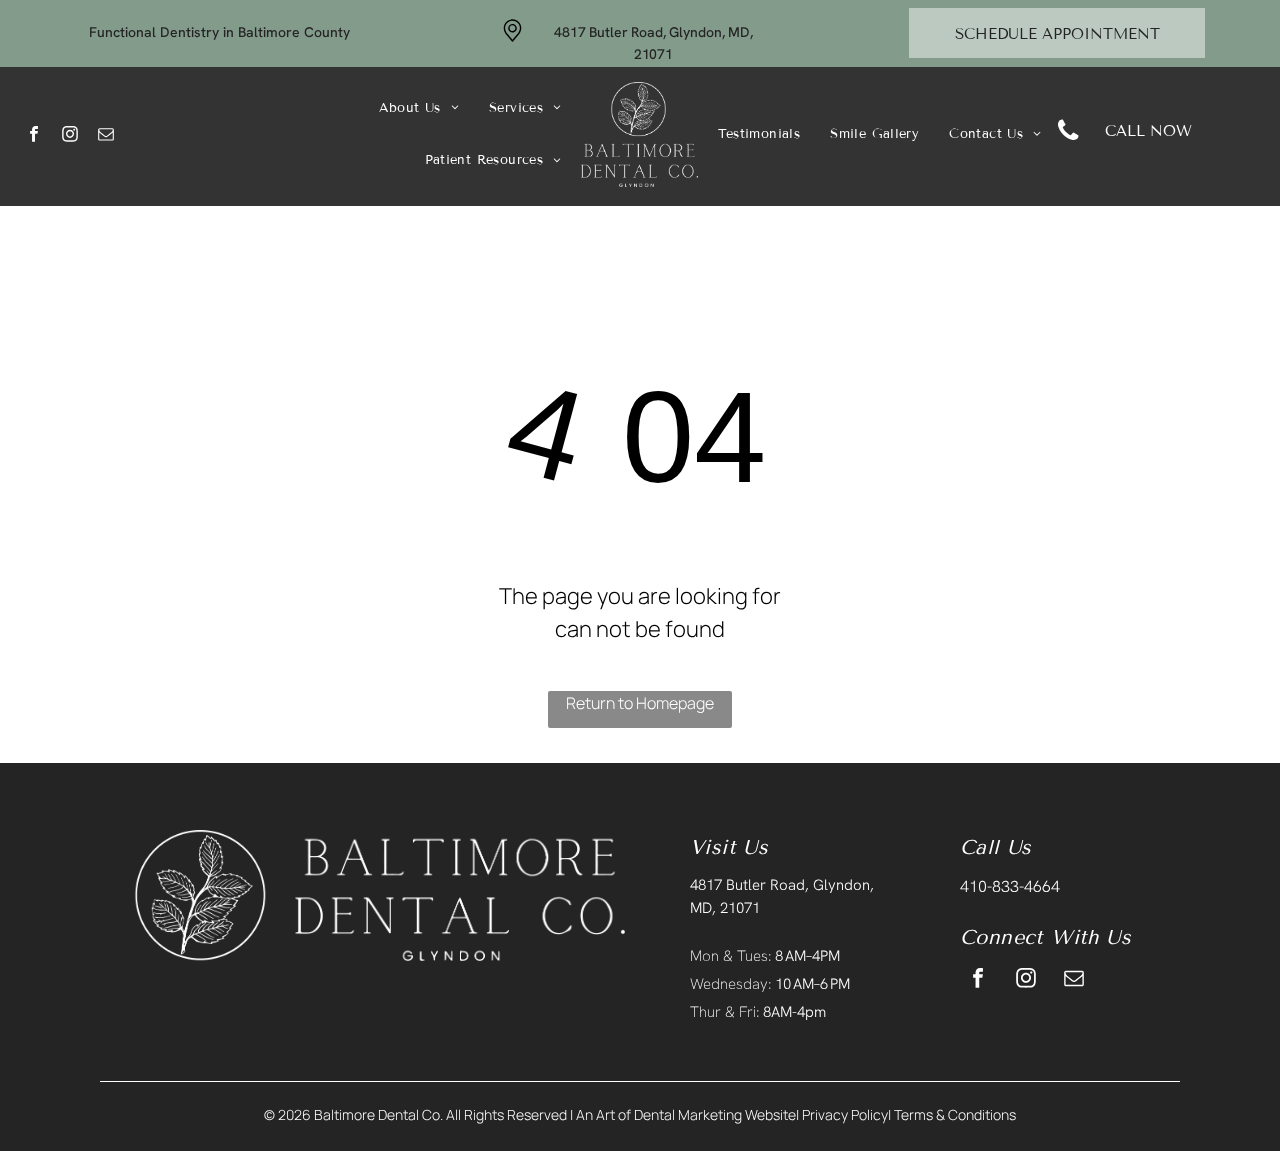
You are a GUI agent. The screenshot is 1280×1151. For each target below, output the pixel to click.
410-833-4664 (1010, 886)
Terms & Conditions (955, 1114)
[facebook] (34, 137)
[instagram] (70, 137)
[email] (106, 137)
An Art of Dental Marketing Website (686, 1114)
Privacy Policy (845, 1114)
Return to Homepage (640, 703)
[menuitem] (419, 108)
